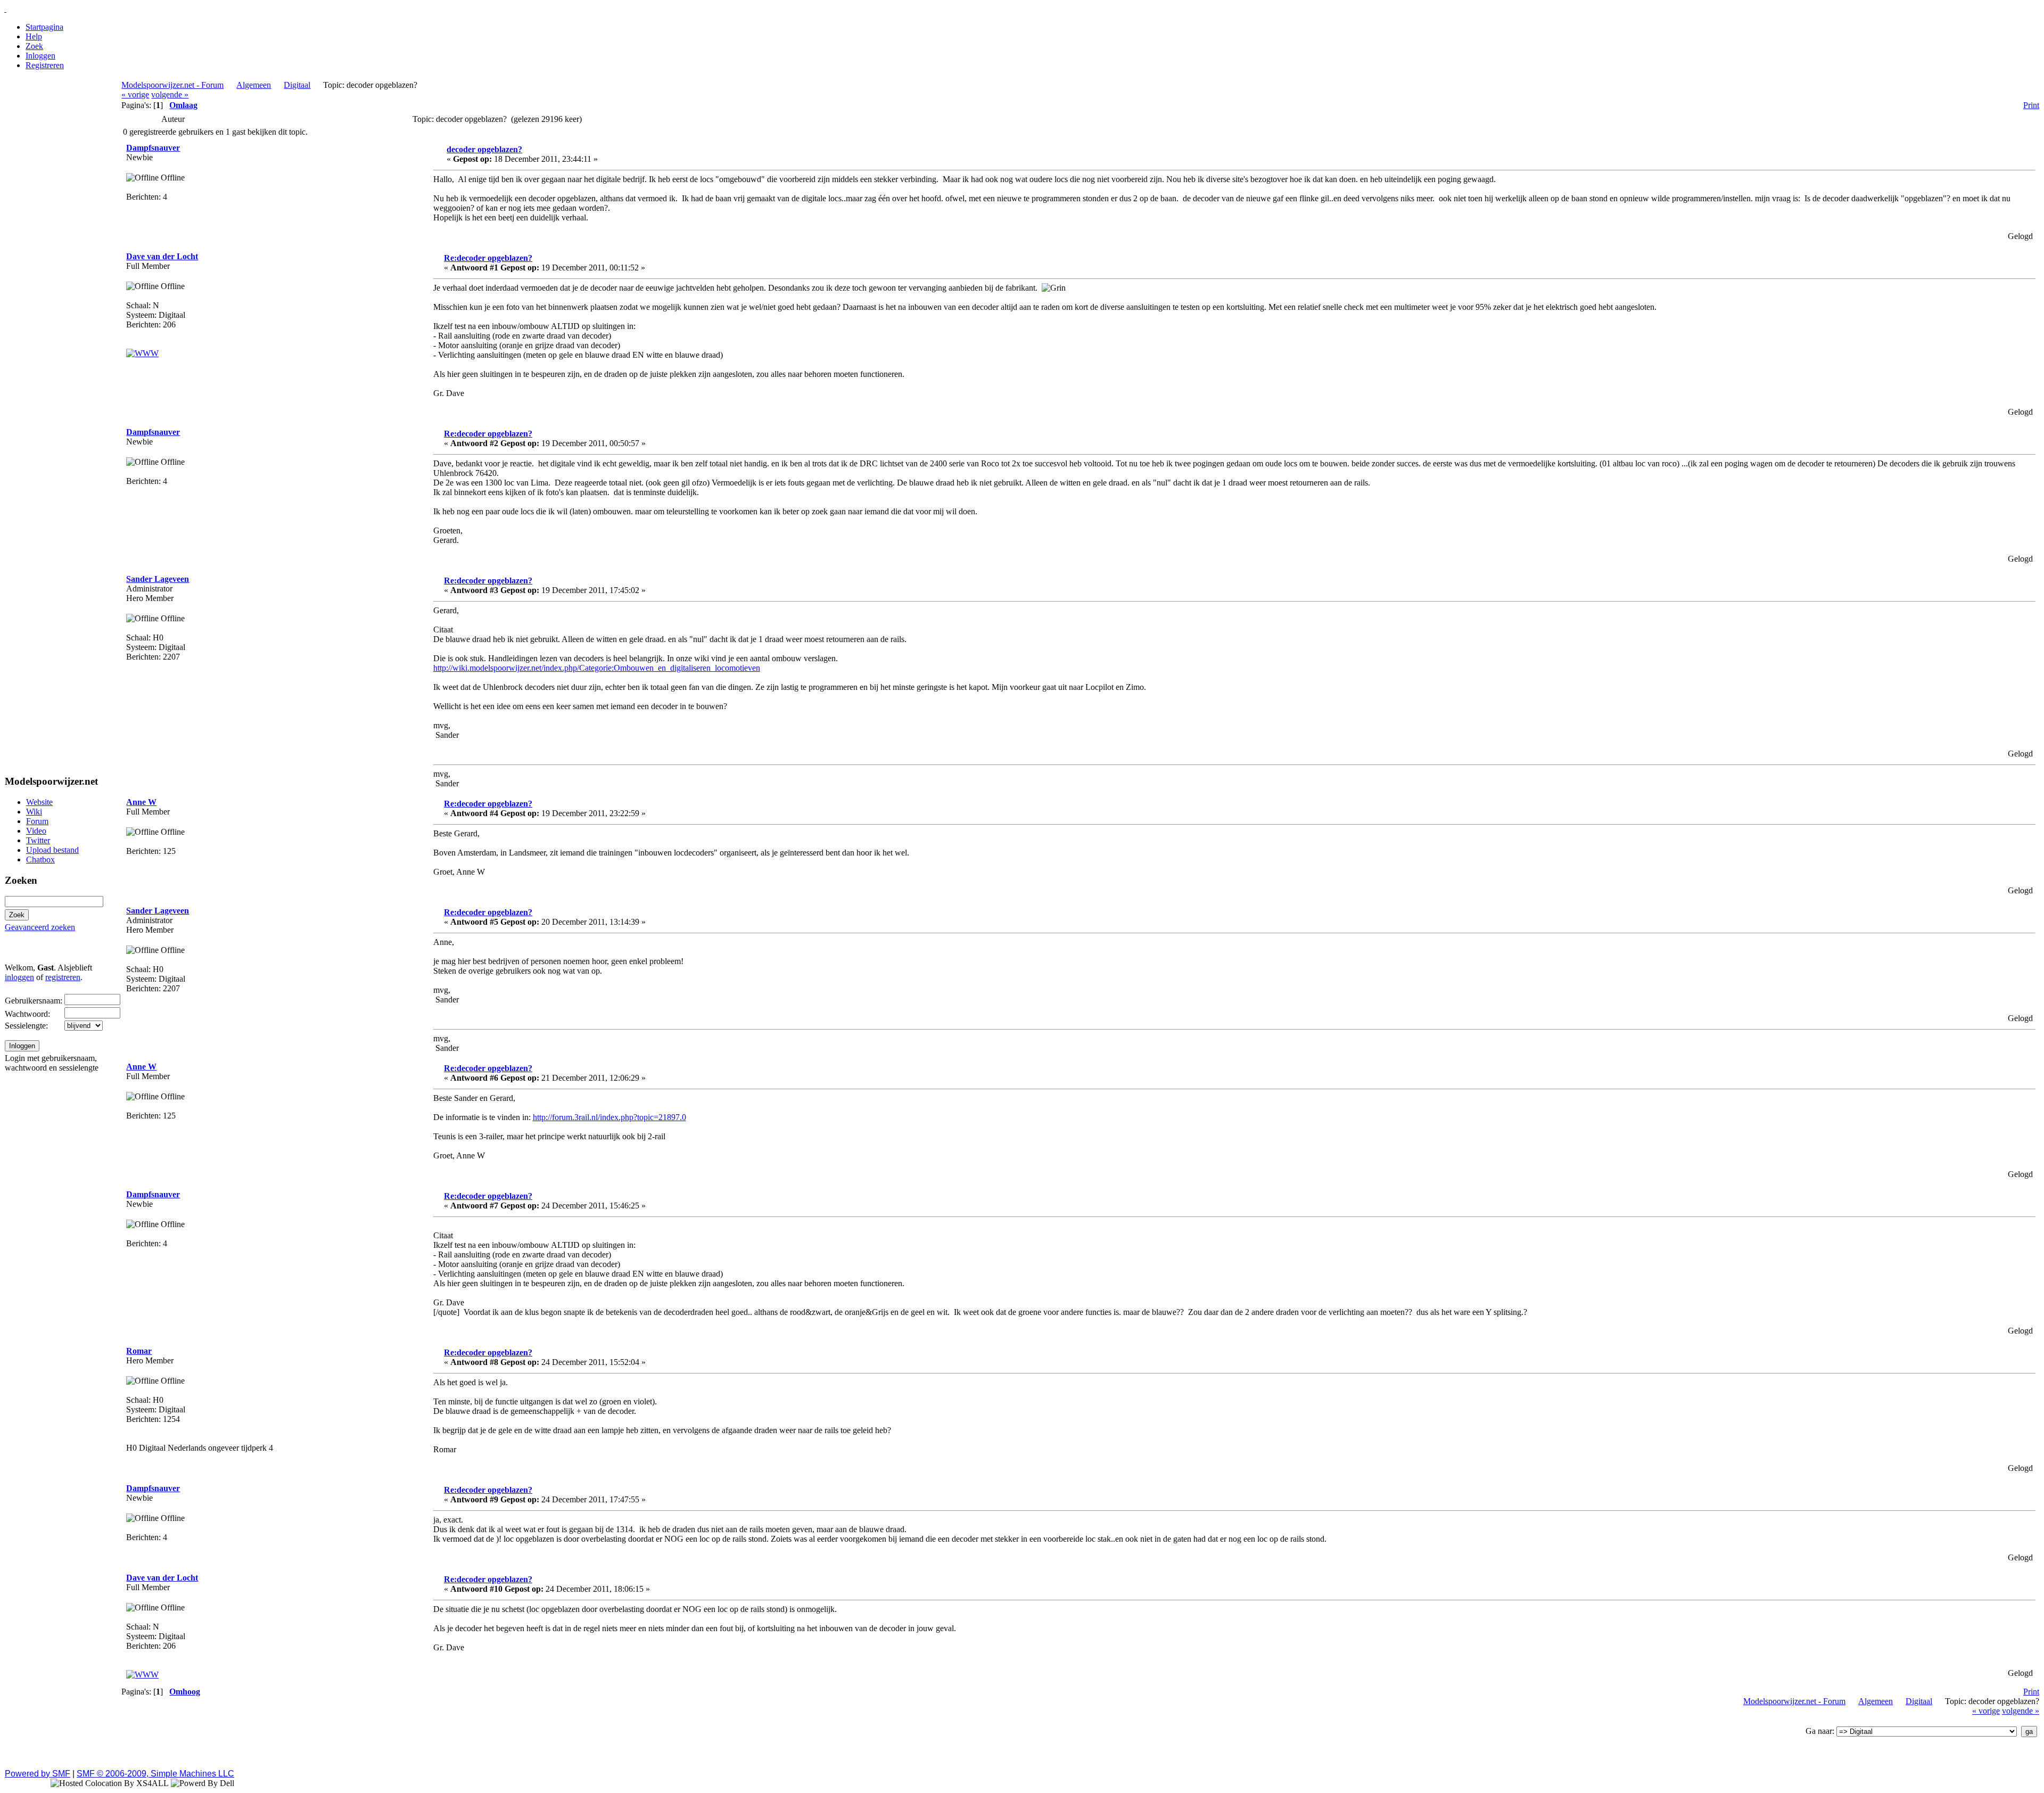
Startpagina (44, 27)
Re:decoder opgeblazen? (488, 258)
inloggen (19, 977)
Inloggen (40, 56)
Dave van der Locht (162, 256)
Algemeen (254, 85)
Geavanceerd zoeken (40, 927)
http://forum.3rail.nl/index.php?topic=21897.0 (609, 1117)
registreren (63, 977)
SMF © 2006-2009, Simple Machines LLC (155, 1774)
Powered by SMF (38, 1774)
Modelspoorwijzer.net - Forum (172, 85)
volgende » (170, 94)
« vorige (135, 94)
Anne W (141, 802)
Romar (139, 1351)
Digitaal (297, 85)
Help (34, 36)
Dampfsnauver (153, 148)
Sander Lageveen (158, 579)
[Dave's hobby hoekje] (142, 353)
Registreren (45, 65)
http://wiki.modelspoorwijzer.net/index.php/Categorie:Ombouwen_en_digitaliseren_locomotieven (597, 668)
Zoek (34, 46)
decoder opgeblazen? (484, 149)
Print (2031, 105)
